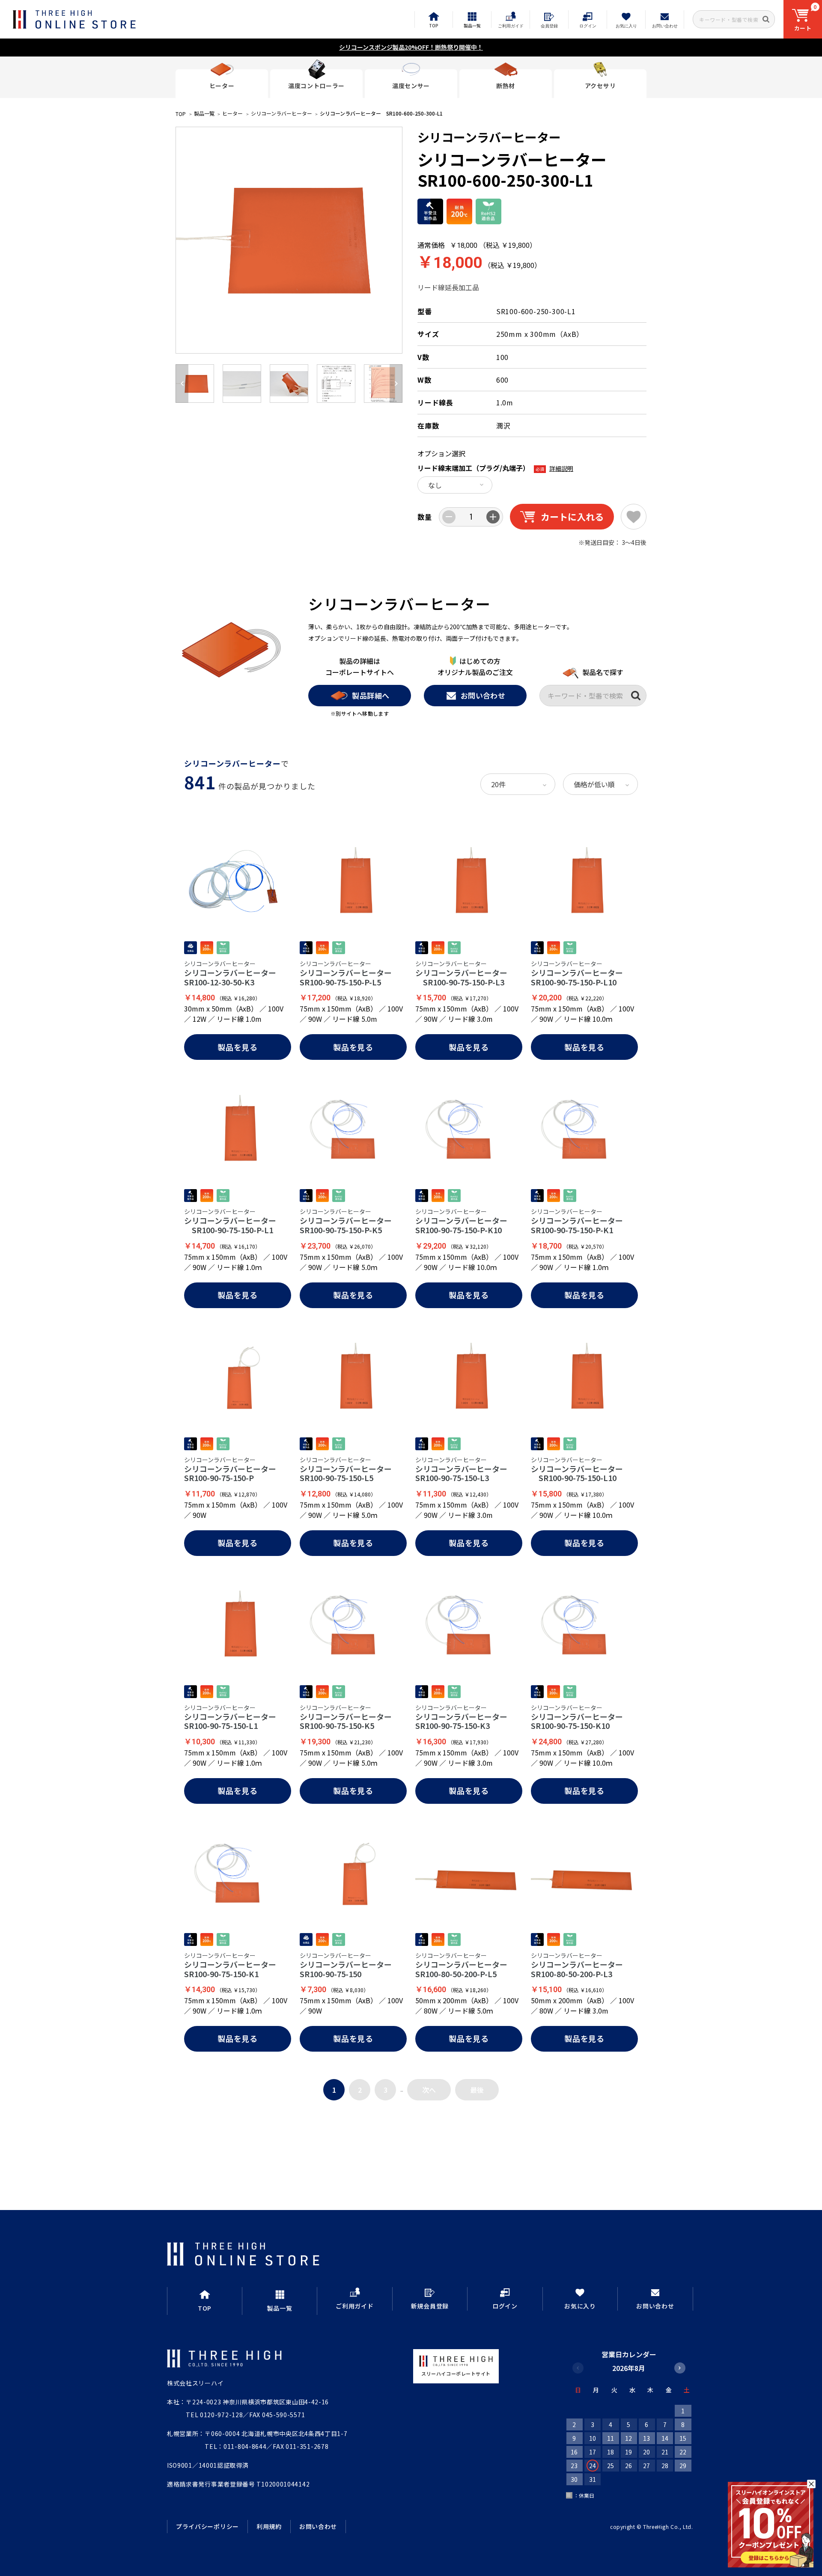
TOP (181, 114)
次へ (429, 2090)
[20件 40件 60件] (518, 784)
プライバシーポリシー (207, 2526)
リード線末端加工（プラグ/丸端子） (474, 468)
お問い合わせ (483, 695)
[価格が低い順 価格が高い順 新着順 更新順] (600, 784)
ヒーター (232, 113)
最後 (477, 2090)
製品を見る (238, 1047)
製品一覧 (204, 113)
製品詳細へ (371, 695)
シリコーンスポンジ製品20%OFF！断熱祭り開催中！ (411, 47)
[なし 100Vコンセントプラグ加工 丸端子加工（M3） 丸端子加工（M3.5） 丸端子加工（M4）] (455, 485)
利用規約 (269, 2526)
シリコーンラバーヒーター (281, 113)
